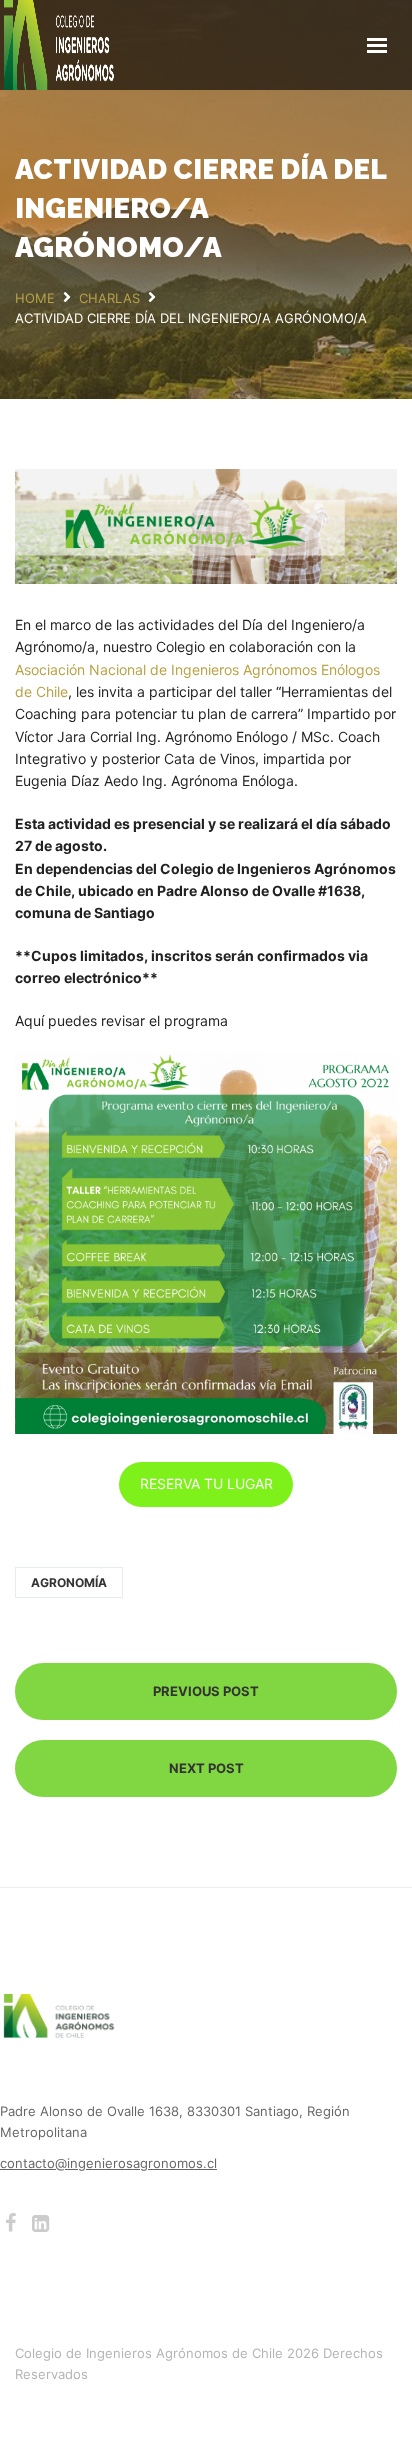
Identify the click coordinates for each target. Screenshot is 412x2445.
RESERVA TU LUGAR (206, 1483)
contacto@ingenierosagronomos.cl (108, 2163)
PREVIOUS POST (206, 1691)
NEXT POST (206, 1768)
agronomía (69, 1582)
